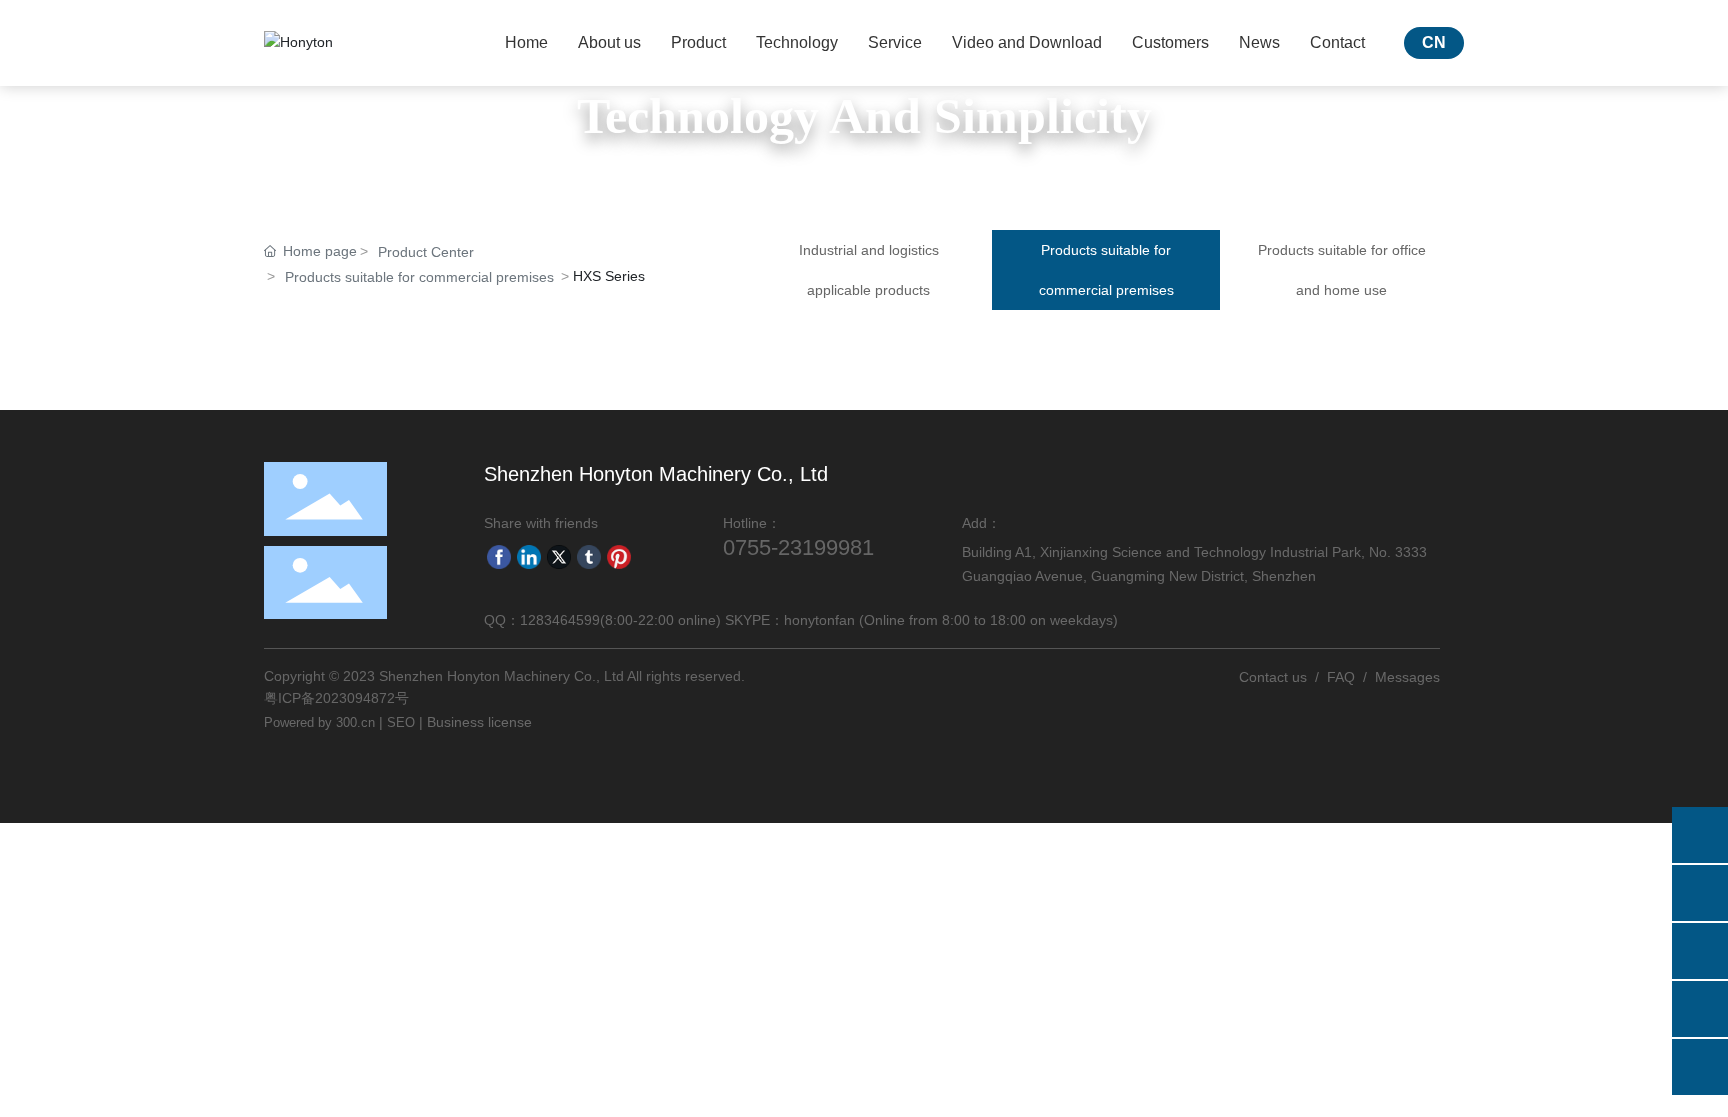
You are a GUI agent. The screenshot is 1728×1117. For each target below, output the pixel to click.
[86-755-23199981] (1700, 893)
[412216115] (1700, 1009)
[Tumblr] (589, 557)
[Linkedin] (529, 557)
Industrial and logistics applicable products (869, 270)
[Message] (1700, 835)
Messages (1407, 677)
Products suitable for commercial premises (419, 277)
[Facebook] (499, 557)
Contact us (1273, 677)
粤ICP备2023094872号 (336, 698)
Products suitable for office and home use (1342, 270)
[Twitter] (559, 557)
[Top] (1700, 1067)
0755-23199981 (798, 547)
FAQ (1341, 677)
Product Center (426, 252)
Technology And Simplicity (864, 116)
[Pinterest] (619, 557)
